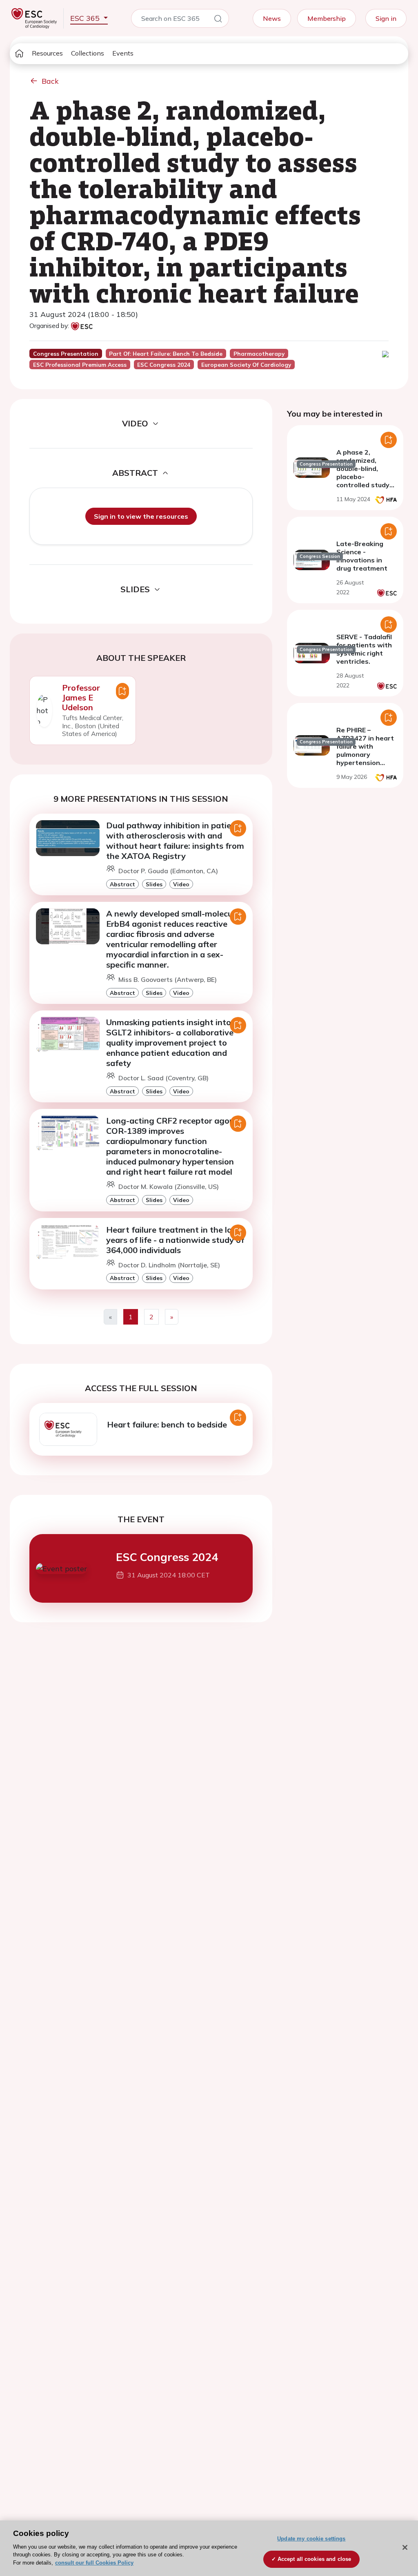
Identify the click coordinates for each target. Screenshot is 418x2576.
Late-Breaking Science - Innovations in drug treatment (362, 556)
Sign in (386, 18)
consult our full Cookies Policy (94, 2563)
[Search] (218, 20)
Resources (47, 53)
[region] (209, 2548)
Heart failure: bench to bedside (167, 1424)
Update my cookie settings (311, 2539)
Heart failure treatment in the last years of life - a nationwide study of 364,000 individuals (175, 1240)
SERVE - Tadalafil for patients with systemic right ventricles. (364, 649)
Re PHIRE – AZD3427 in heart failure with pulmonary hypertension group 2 (365, 750)
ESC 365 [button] (86, 18)
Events (123, 53)
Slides (154, 884)
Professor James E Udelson (81, 697)
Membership (327, 18)
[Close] (405, 2547)
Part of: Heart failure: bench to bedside (166, 354)
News (272, 18)
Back (50, 81)
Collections (88, 53)
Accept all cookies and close (315, 2559)
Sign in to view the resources (141, 516)
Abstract (122, 884)
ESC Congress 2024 (167, 1557)
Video (181, 884)
